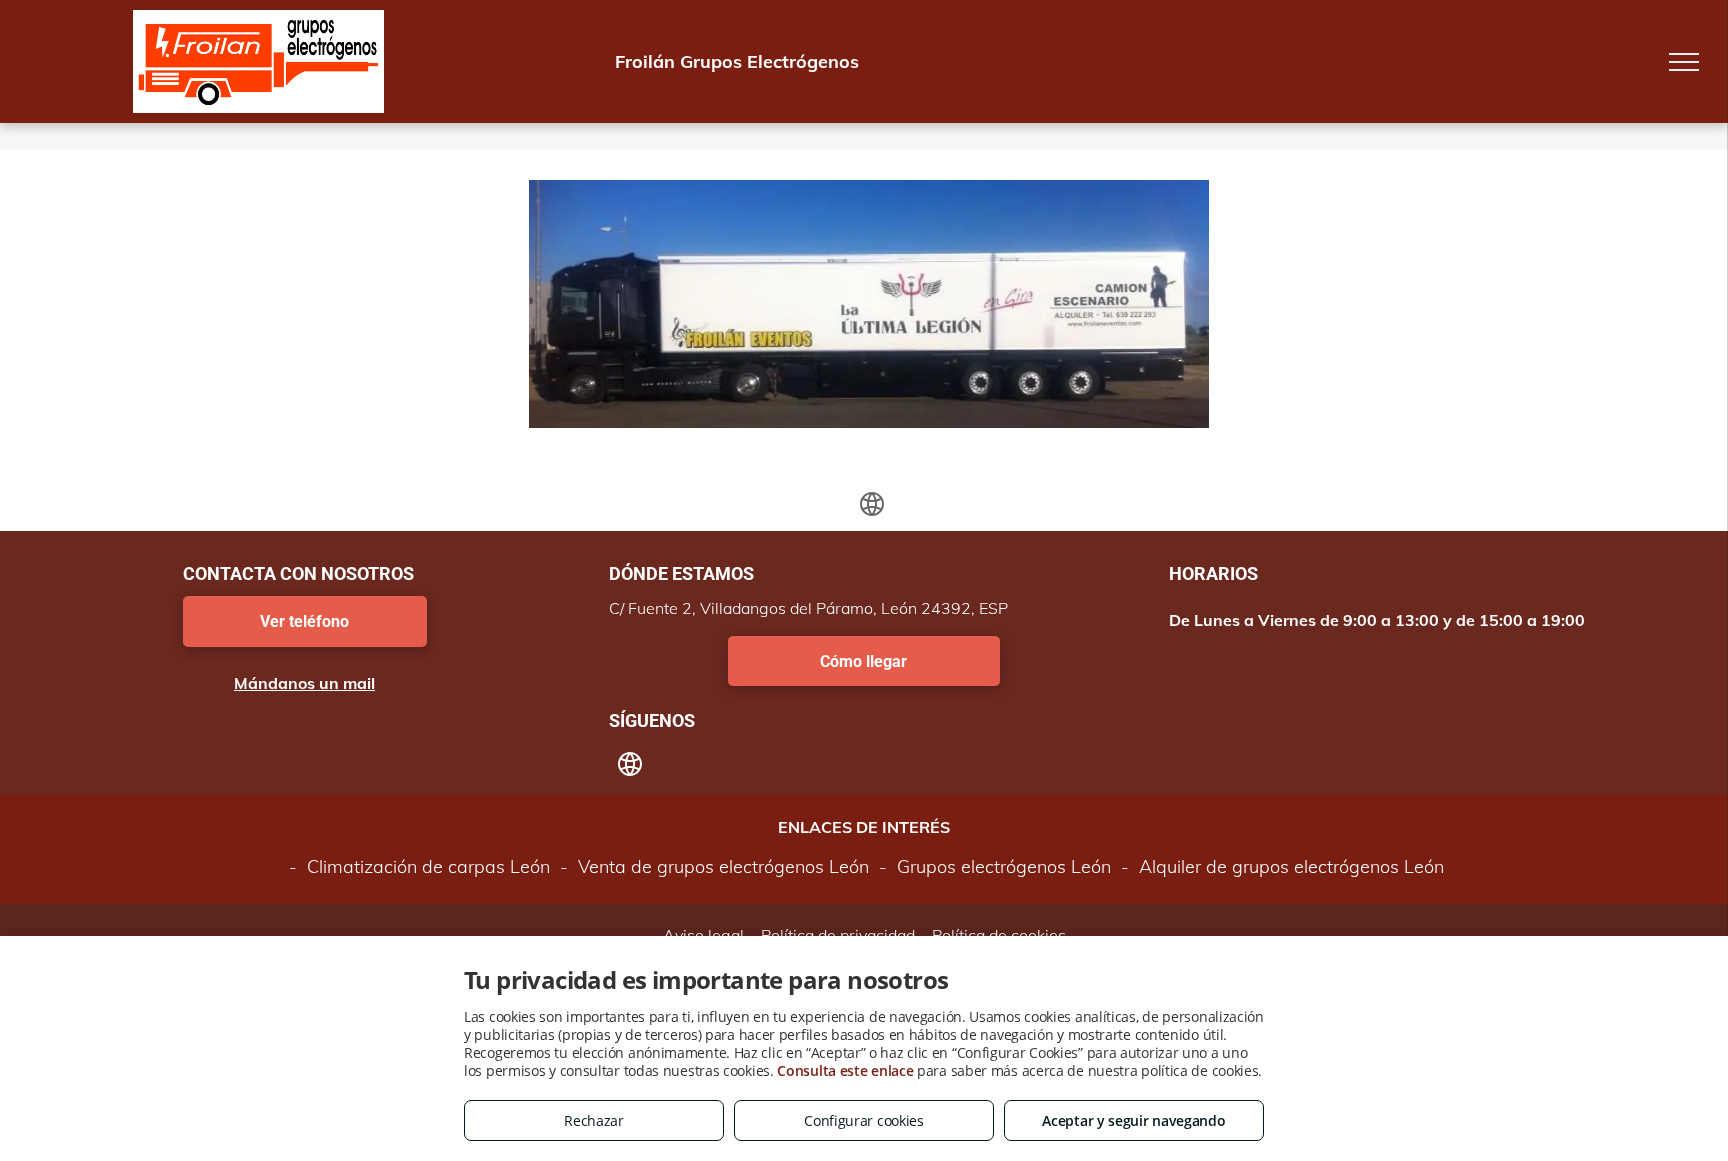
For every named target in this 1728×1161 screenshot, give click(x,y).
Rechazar (594, 1120)
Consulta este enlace (845, 1070)
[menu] (1684, 62)
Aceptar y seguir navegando (1133, 1120)
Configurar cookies (864, 1120)
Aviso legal (703, 935)
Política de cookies (999, 935)
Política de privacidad (838, 935)
